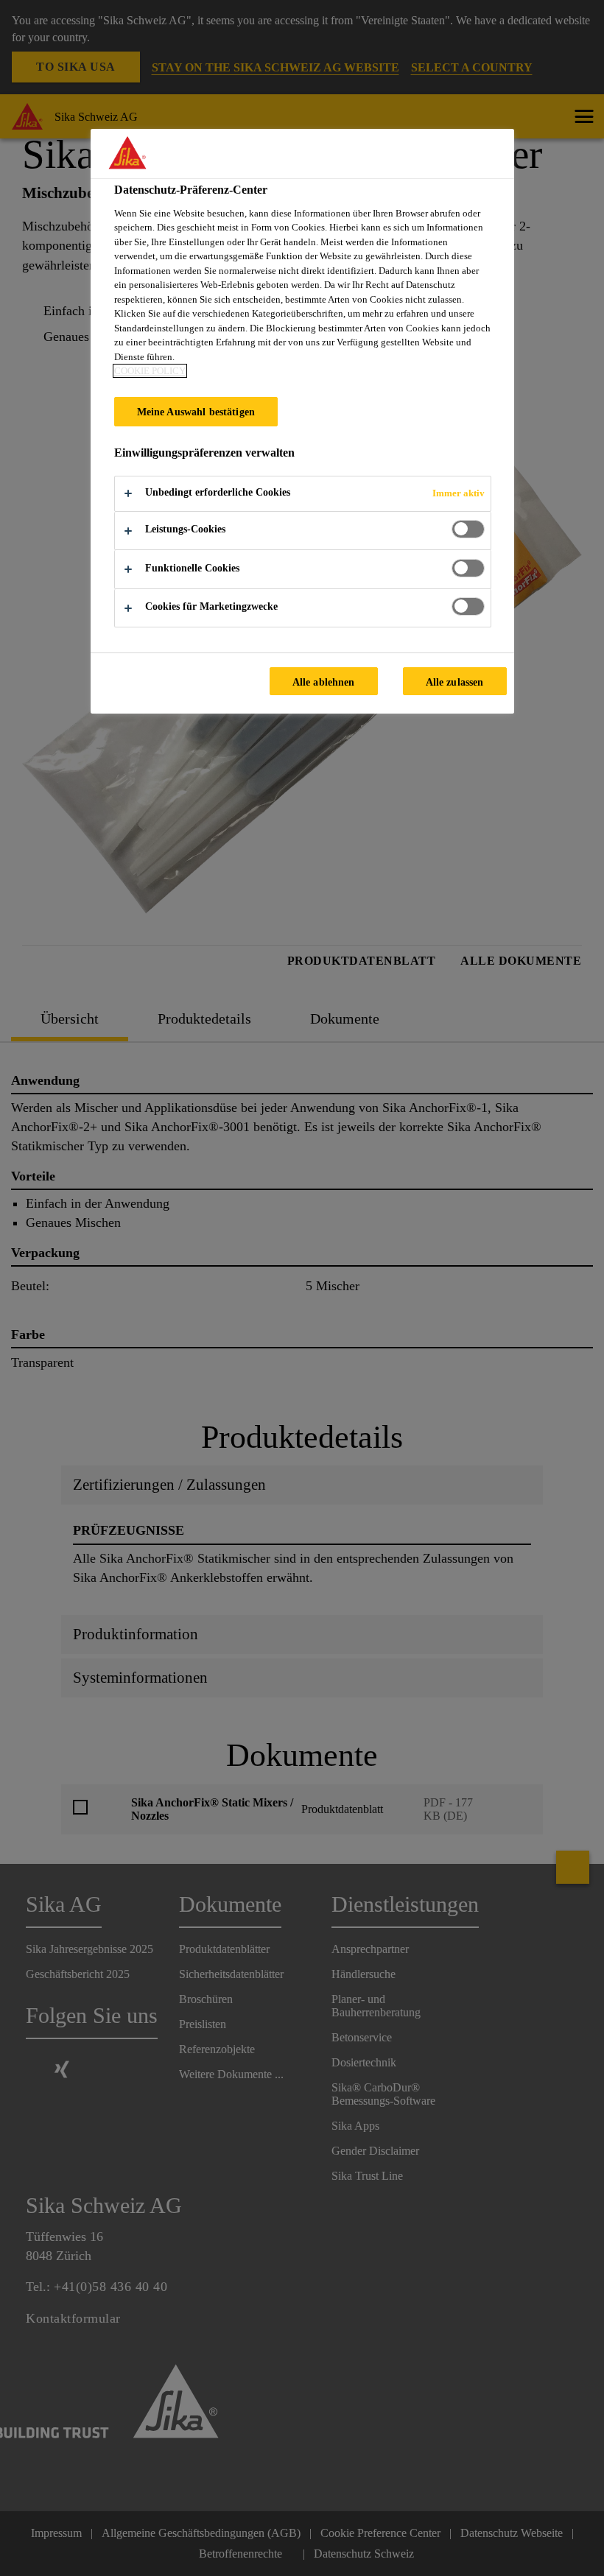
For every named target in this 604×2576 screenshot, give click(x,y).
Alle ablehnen (324, 682)
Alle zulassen (455, 682)
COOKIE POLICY (150, 371)
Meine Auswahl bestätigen (196, 412)
